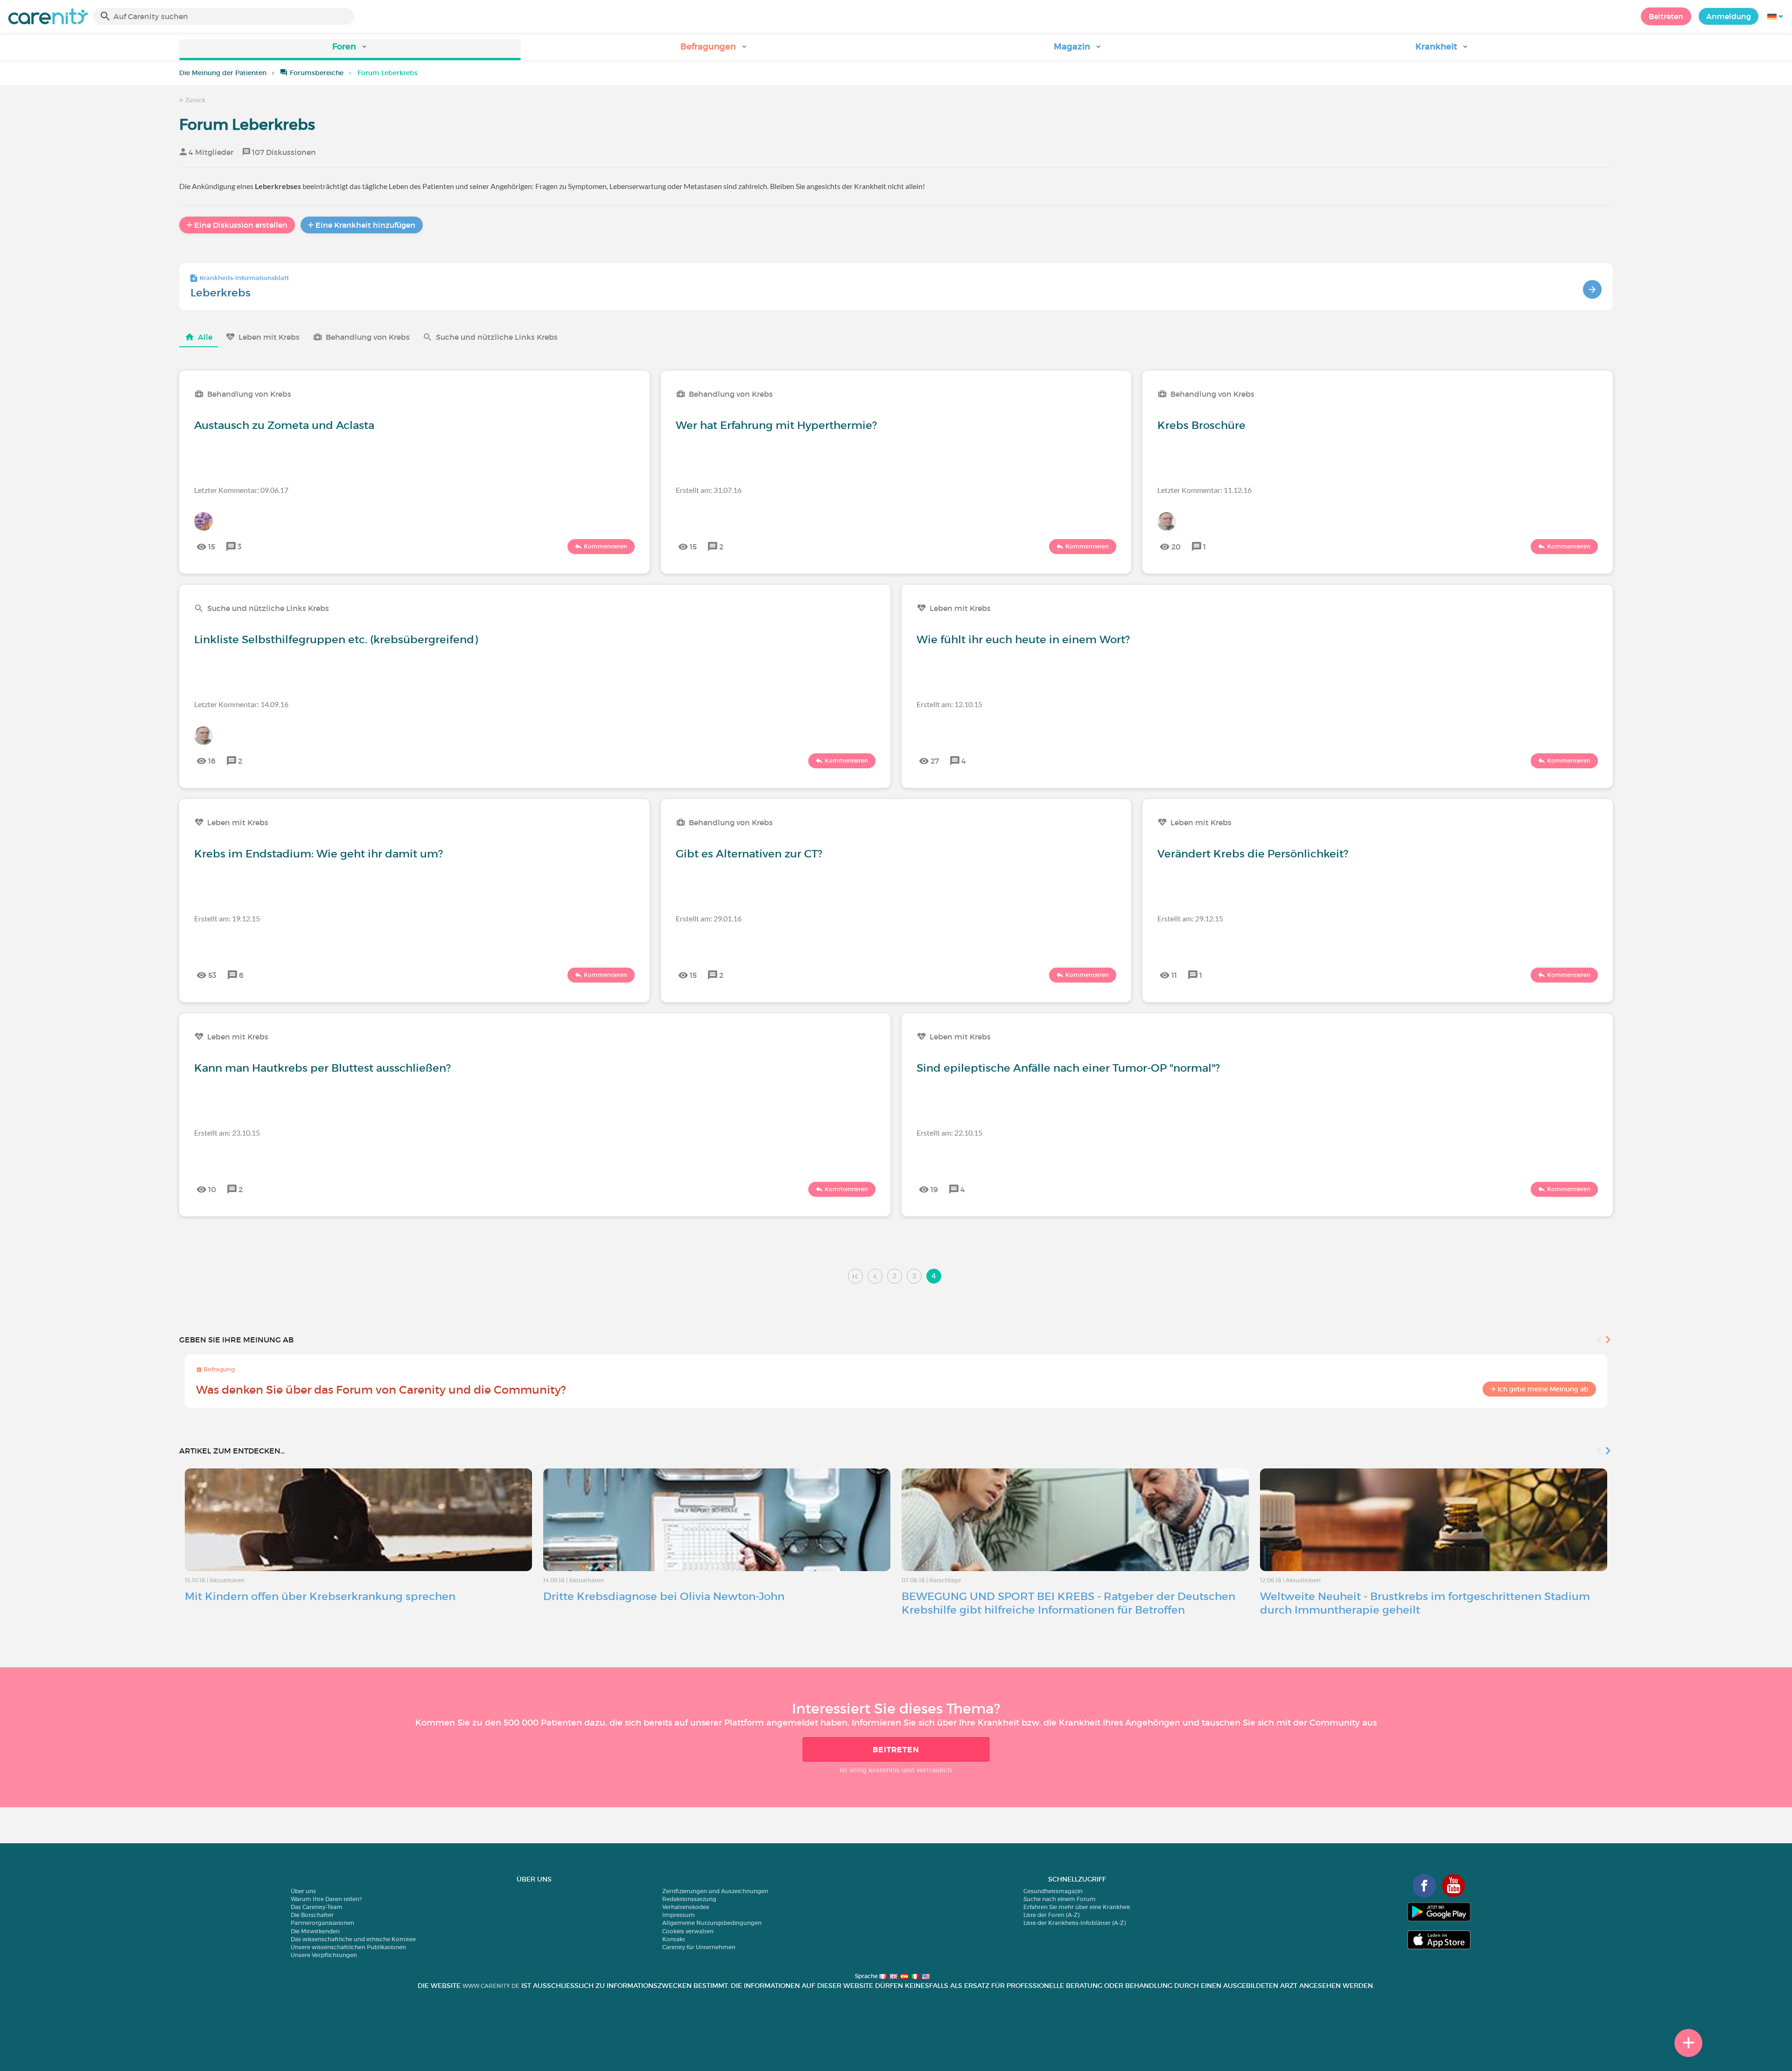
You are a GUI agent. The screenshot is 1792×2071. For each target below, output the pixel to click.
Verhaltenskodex (686, 1907)
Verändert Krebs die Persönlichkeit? (1253, 854)
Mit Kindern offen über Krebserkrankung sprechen (320, 1596)
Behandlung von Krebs (368, 337)
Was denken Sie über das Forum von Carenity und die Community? (381, 1390)
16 (212, 761)
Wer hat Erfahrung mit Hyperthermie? (776, 425)
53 (212, 975)
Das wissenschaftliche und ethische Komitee (353, 1939)
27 (935, 761)
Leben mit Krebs (269, 337)
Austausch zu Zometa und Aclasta (284, 425)
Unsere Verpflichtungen (324, 1955)
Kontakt (674, 1939)
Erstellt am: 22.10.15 (949, 1133)
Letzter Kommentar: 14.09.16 (241, 704)
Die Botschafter (312, 1915)
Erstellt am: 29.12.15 (1190, 918)
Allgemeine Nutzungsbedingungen (712, 1923)
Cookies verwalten (688, 1931)
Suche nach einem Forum (1060, 1899)
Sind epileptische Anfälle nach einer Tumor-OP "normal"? (1068, 1068)
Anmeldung (1729, 16)
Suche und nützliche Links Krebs (497, 337)
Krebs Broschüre (1201, 425)
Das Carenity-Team (317, 1907)
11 (1174, 975)
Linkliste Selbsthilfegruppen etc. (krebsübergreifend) (336, 639)
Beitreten (1666, 16)
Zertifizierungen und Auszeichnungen (715, 1891)
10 (212, 1189)
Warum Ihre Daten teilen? (326, 1899)
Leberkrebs (220, 293)
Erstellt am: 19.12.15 (227, 918)
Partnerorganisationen (322, 1923)
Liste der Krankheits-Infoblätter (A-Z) (1074, 1923)
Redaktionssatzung (689, 1899)
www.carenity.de (491, 1986)
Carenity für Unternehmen (699, 1947)
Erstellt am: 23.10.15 (227, 1133)
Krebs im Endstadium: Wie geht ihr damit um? (318, 854)
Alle (205, 337)
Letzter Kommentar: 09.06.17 (241, 490)
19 (934, 1189)
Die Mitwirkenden (315, 1931)
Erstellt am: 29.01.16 (709, 918)
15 (212, 547)
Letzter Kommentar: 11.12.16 (1204, 490)
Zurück (195, 100)
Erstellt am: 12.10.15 (949, 704)
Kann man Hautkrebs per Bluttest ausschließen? (322, 1068)
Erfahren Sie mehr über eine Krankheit (1077, 1907)
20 (1176, 547)
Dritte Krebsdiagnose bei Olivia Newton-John (664, 1596)
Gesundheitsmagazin (1053, 1891)
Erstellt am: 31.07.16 (709, 490)
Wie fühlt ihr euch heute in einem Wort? (1023, 639)
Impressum (679, 1915)
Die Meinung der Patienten (223, 73)
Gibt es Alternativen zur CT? (749, 854)
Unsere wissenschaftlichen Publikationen (348, 1947)
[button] (350, 50)
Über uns (303, 1891)
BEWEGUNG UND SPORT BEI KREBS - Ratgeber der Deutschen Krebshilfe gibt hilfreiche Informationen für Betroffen (1068, 1603)
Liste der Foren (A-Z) (1051, 1915)
